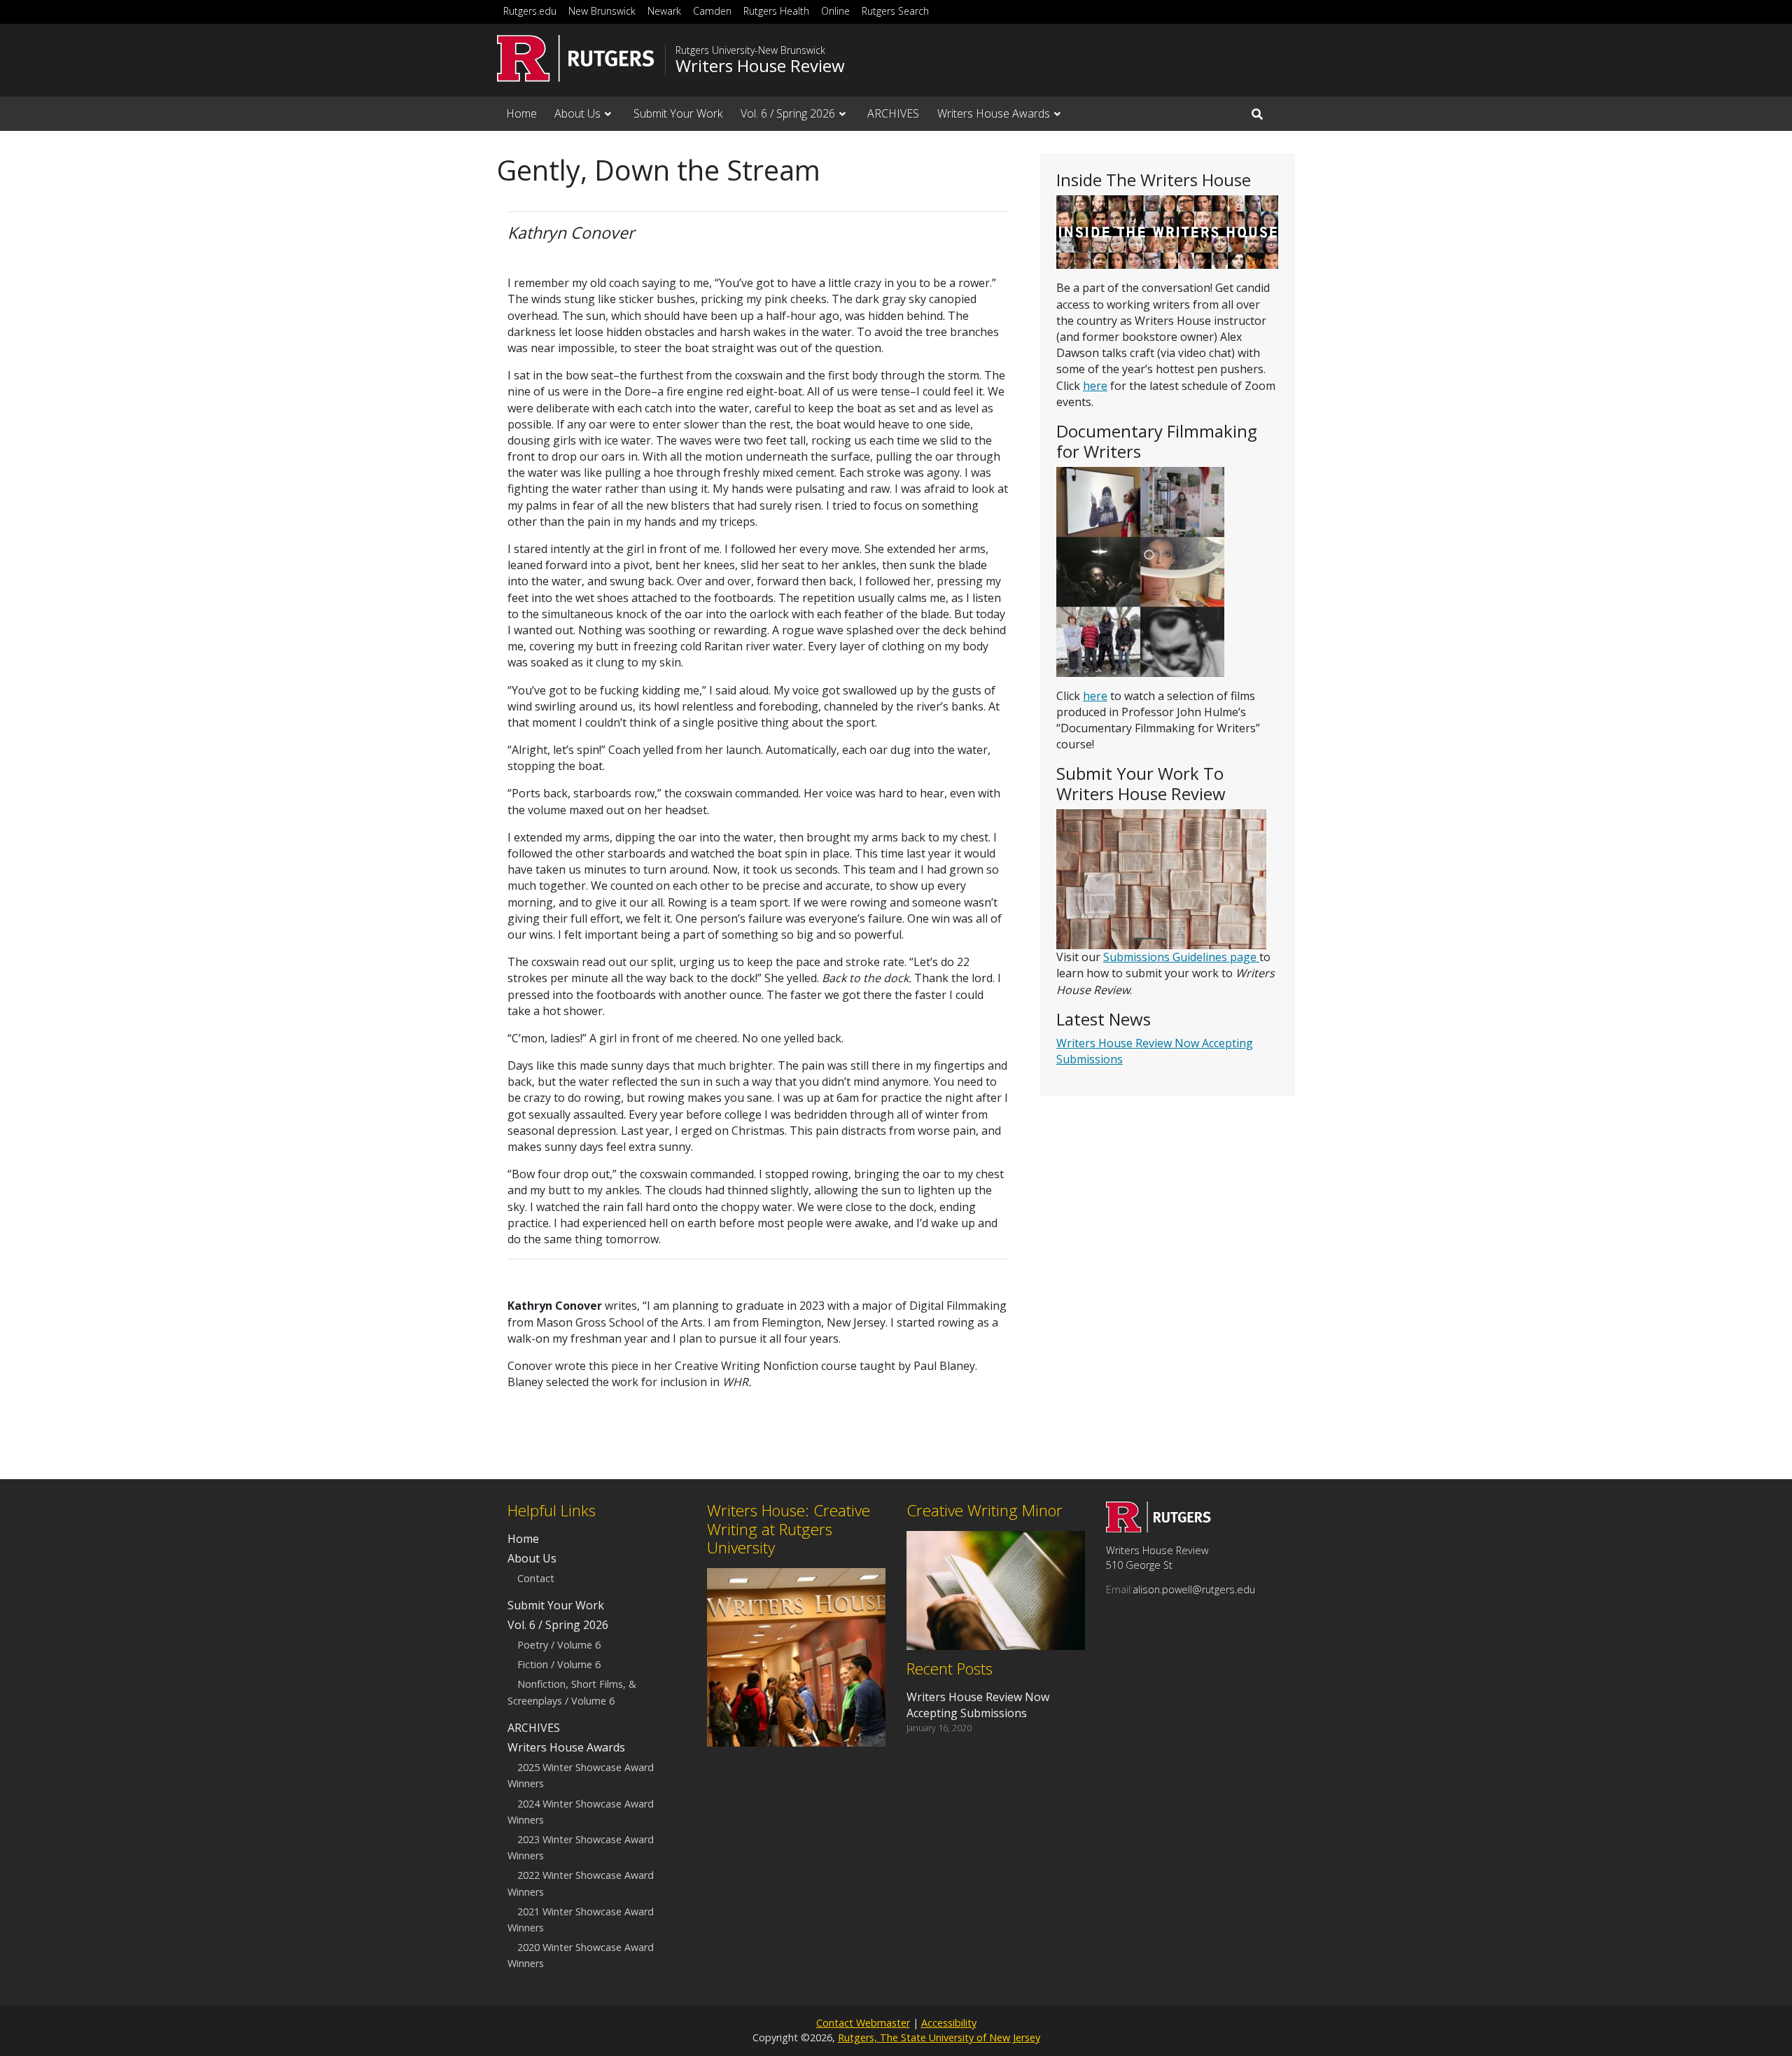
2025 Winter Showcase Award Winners (581, 1776)
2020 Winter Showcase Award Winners (581, 1955)
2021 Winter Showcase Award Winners (581, 1919)
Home (521, 113)
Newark (664, 11)
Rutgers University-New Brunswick (750, 50)
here (1095, 386)
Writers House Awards (994, 113)
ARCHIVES (893, 113)
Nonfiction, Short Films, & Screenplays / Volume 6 (572, 1693)
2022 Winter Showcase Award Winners (581, 1884)
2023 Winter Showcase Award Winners (581, 1847)
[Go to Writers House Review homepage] (1158, 1528)
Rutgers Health (776, 11)
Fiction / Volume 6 (559, 1665)
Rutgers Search (895, 11)
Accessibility (949, 2023)
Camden (712, 11)
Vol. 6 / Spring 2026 (788, 113)
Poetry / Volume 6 (559, 1645)
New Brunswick (602, 11)
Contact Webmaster (863, 2023)
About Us (577, 113)
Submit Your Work (678, 113)
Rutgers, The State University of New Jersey (939, 2037)
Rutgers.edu (530, 11)
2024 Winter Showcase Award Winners (581, 1812)
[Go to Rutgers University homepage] (576, 58)
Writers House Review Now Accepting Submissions (978, 1705)
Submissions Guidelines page (1181, 957)
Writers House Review (760, 66)
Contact (536, 1578)
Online (835, 11)
